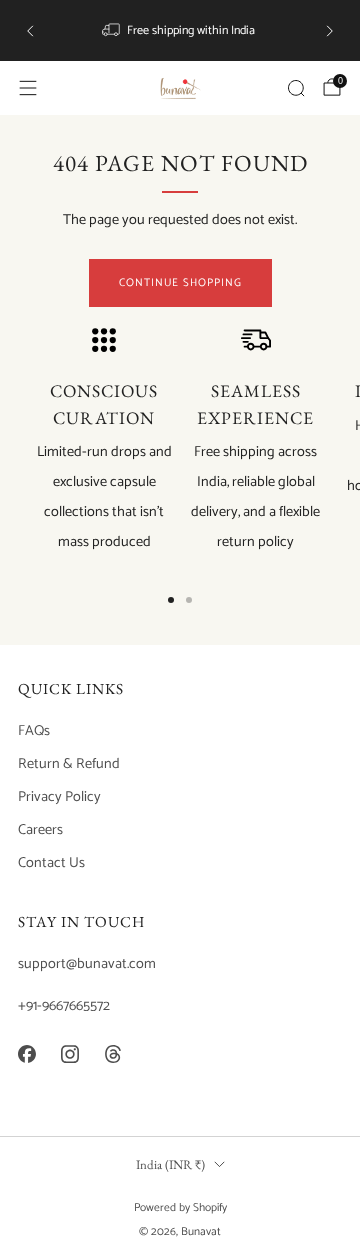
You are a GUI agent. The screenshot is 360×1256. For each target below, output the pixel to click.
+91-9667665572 (64, 1006)
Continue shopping (180, 283)
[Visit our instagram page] (69, 1054)
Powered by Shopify (180, 1207)
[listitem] (180, 31)
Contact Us (51, 863)
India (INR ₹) (170, 1164)
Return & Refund (69, 764)
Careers (40, 830)
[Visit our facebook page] (26, 1054)
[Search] (296, 88)
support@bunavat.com (87, 964)
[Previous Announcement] (30, 31)
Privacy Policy (59, 797)
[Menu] (28, 88)
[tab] (171, 600)
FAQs (34, 731)
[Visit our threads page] (112, 1054)
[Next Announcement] (330, 31)
